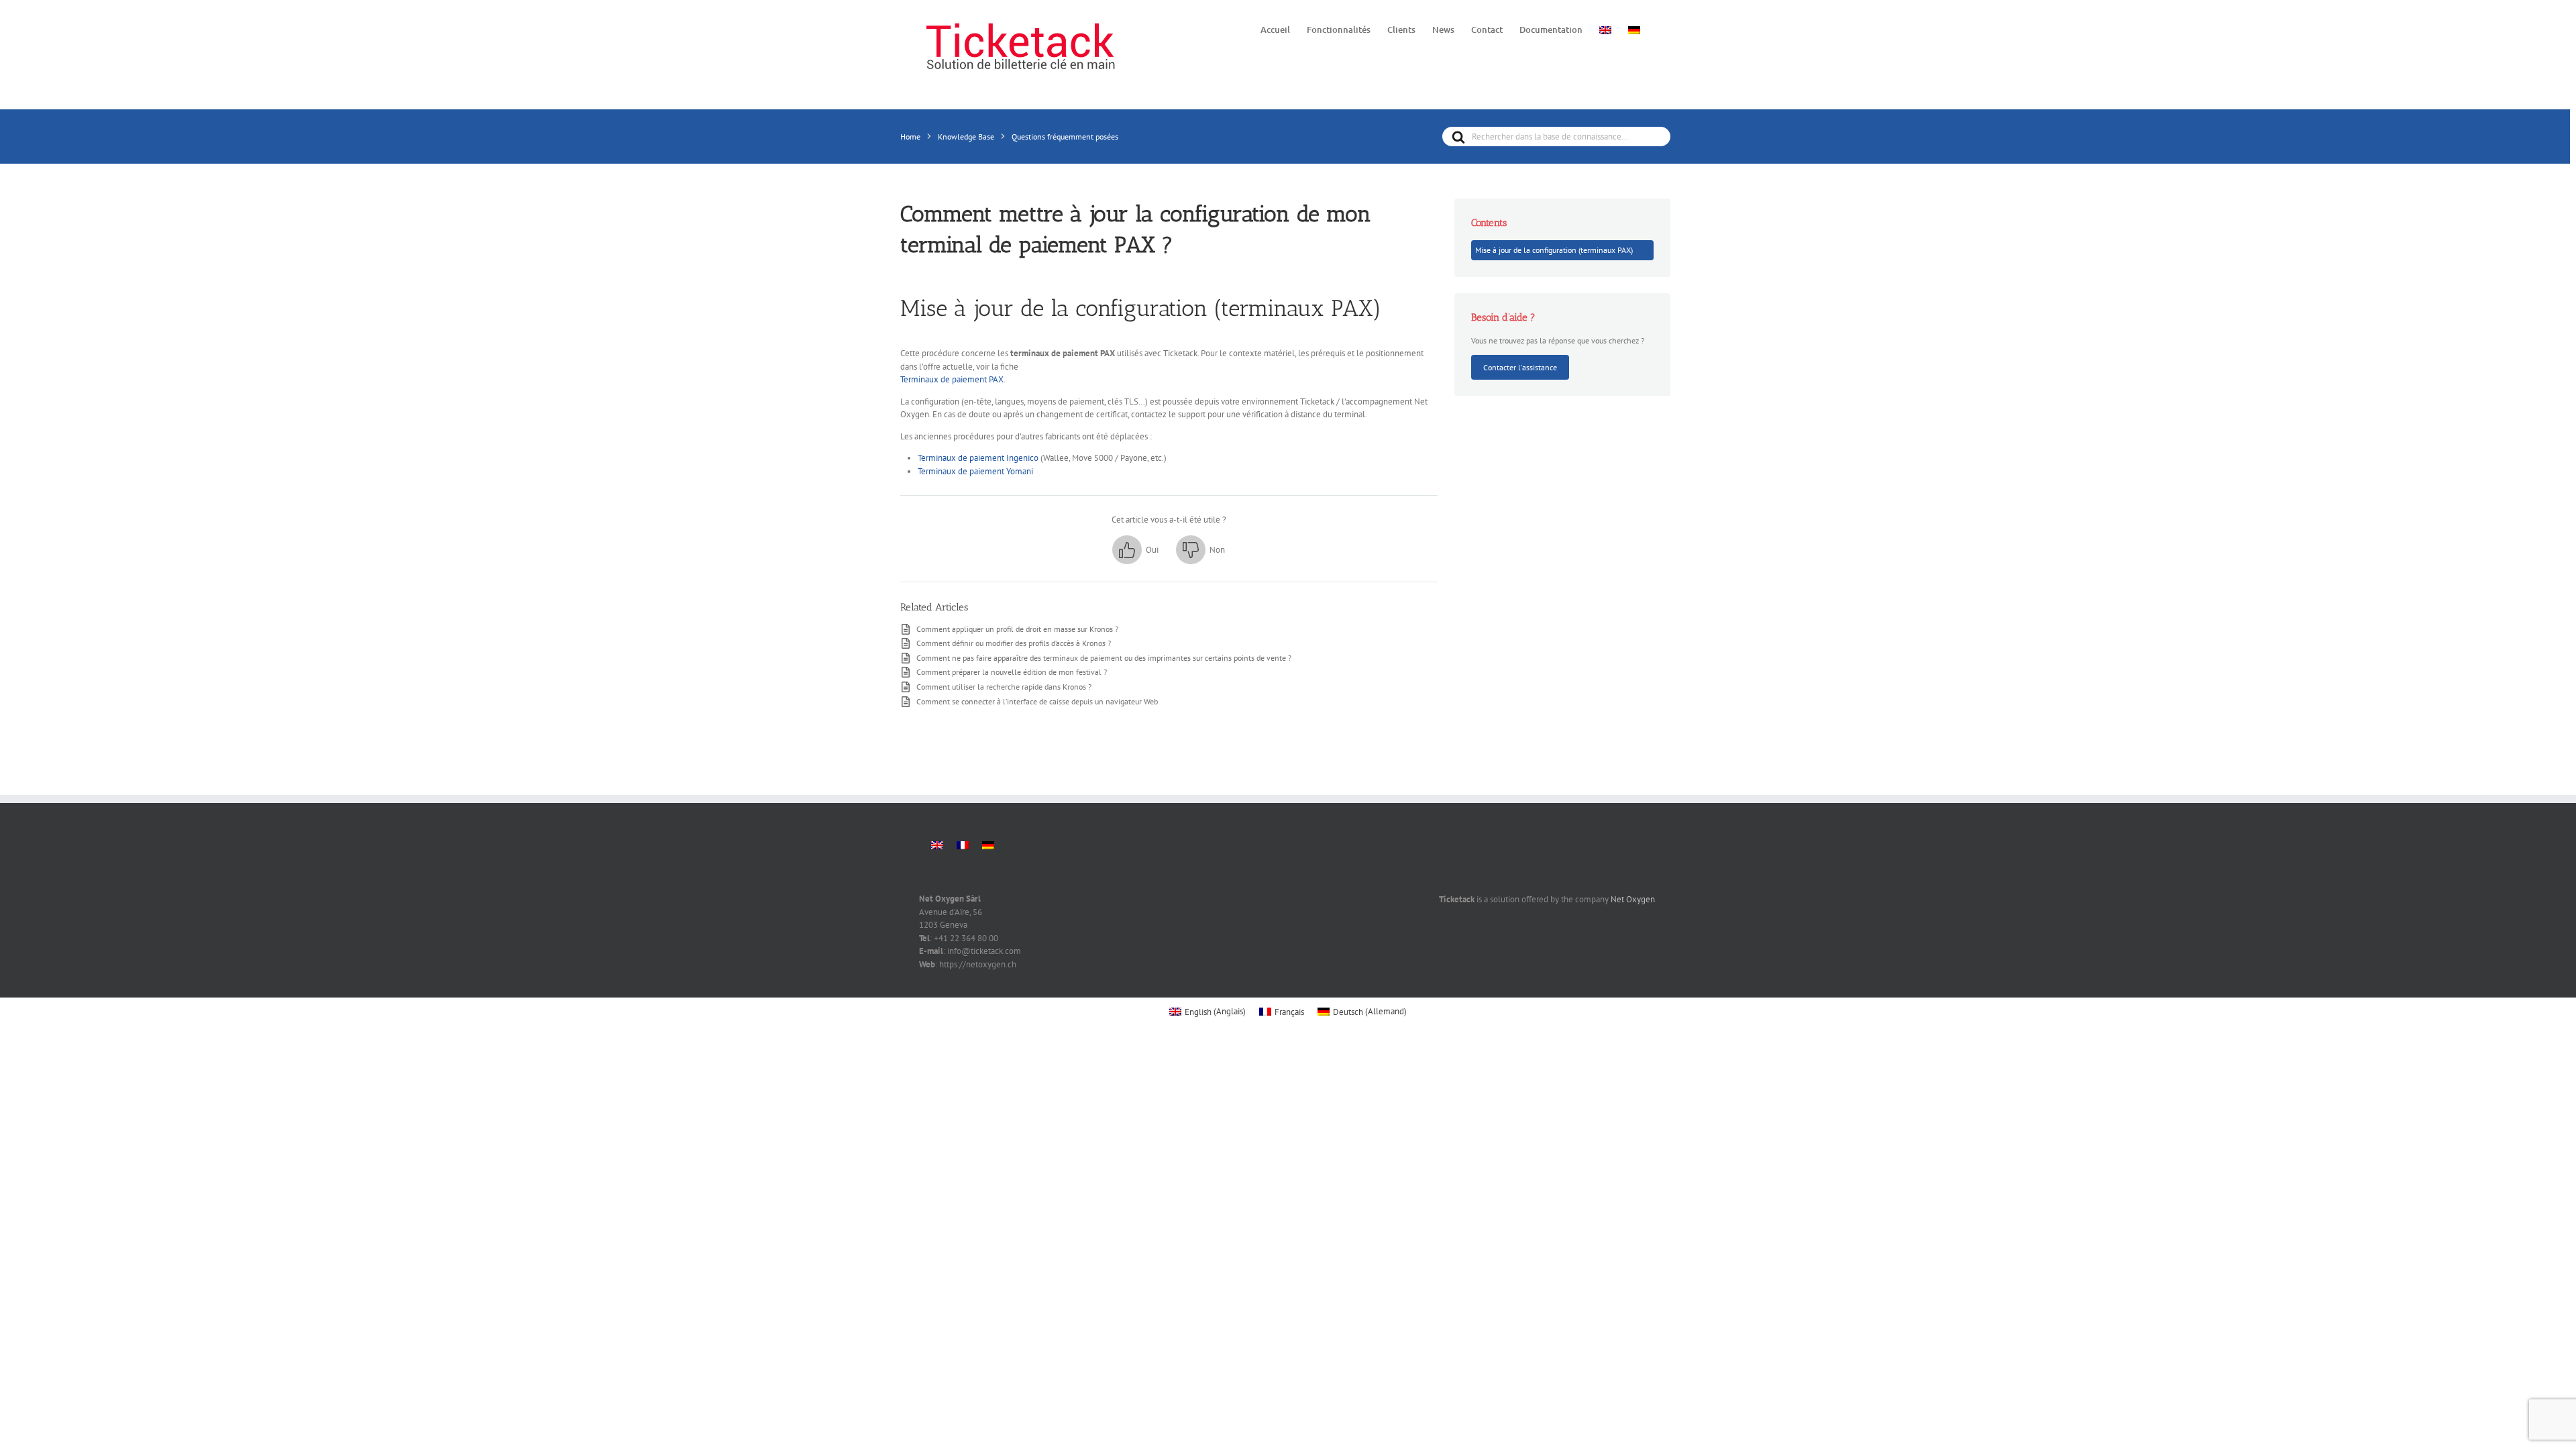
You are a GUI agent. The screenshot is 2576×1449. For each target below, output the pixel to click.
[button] (1135, 550)
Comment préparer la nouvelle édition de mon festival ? (1012, 672)
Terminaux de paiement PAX (952, 379)
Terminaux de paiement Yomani (975, 471)
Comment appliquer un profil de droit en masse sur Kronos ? (1017, 629)
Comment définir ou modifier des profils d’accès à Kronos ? (1014, 643)
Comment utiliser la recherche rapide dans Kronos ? (1004, 686)
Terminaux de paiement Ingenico (978, 458)
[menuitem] (1605, 29)
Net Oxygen (1633, 899)
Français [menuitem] (1289, 1012)
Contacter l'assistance (1520, 367)
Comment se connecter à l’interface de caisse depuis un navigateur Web (1037, 701)
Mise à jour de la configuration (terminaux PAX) (1554, 250)
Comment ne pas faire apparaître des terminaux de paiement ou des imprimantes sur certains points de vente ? (1104, 657)
